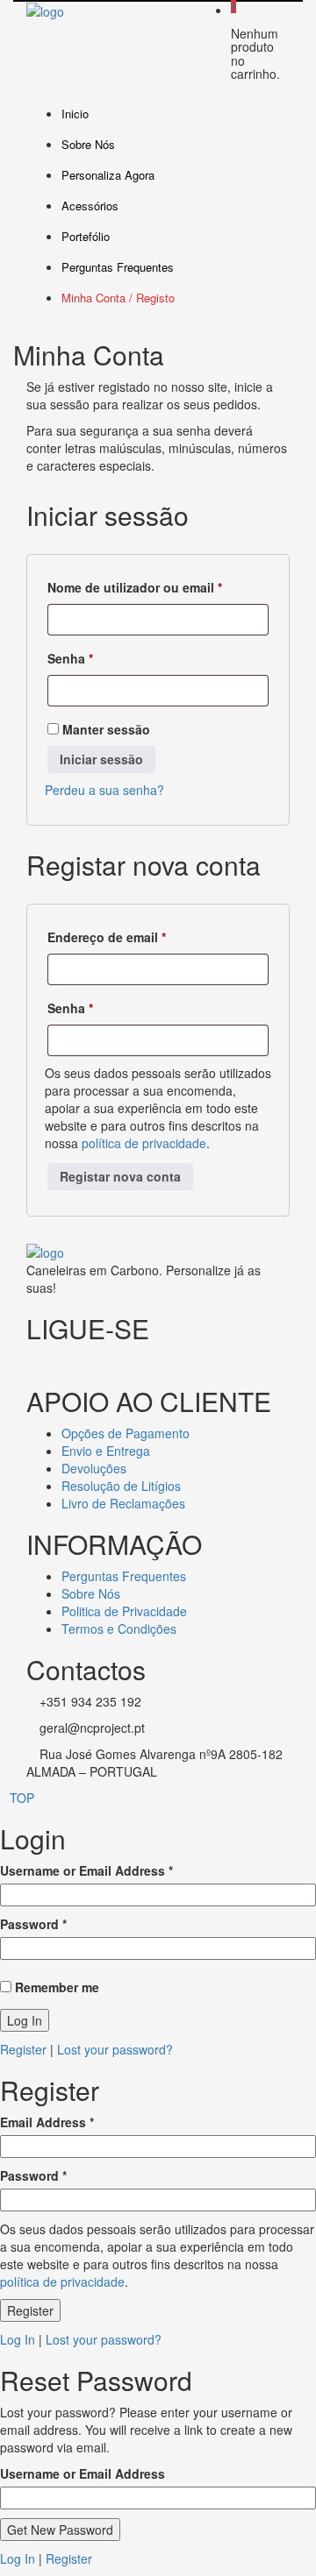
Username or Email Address (86, 1870)
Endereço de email (141, 937)
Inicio (75, 114)
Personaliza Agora (108, 175)
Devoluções (94, 1468)
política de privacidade (144, 1143)
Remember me (55, 1987)
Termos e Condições (119, 1629)
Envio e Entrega (106, 1451)
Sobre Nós (88, 144)
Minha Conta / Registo (118, 298)
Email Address (47, 2122)
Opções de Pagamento (126, 1433)
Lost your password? (115, 2049)
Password (33, 1924)
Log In (18, 2339)
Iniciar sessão (101, 759)
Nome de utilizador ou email (158, 587)
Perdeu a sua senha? (104, 790)
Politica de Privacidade (124, 1611)
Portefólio (86, 236)
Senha (104, 658)
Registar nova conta (120, 1176)
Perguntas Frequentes (118, 267)
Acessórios (90, 206)
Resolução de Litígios (121, 1486)
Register (23, 2049)
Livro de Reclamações (123, 1503)
